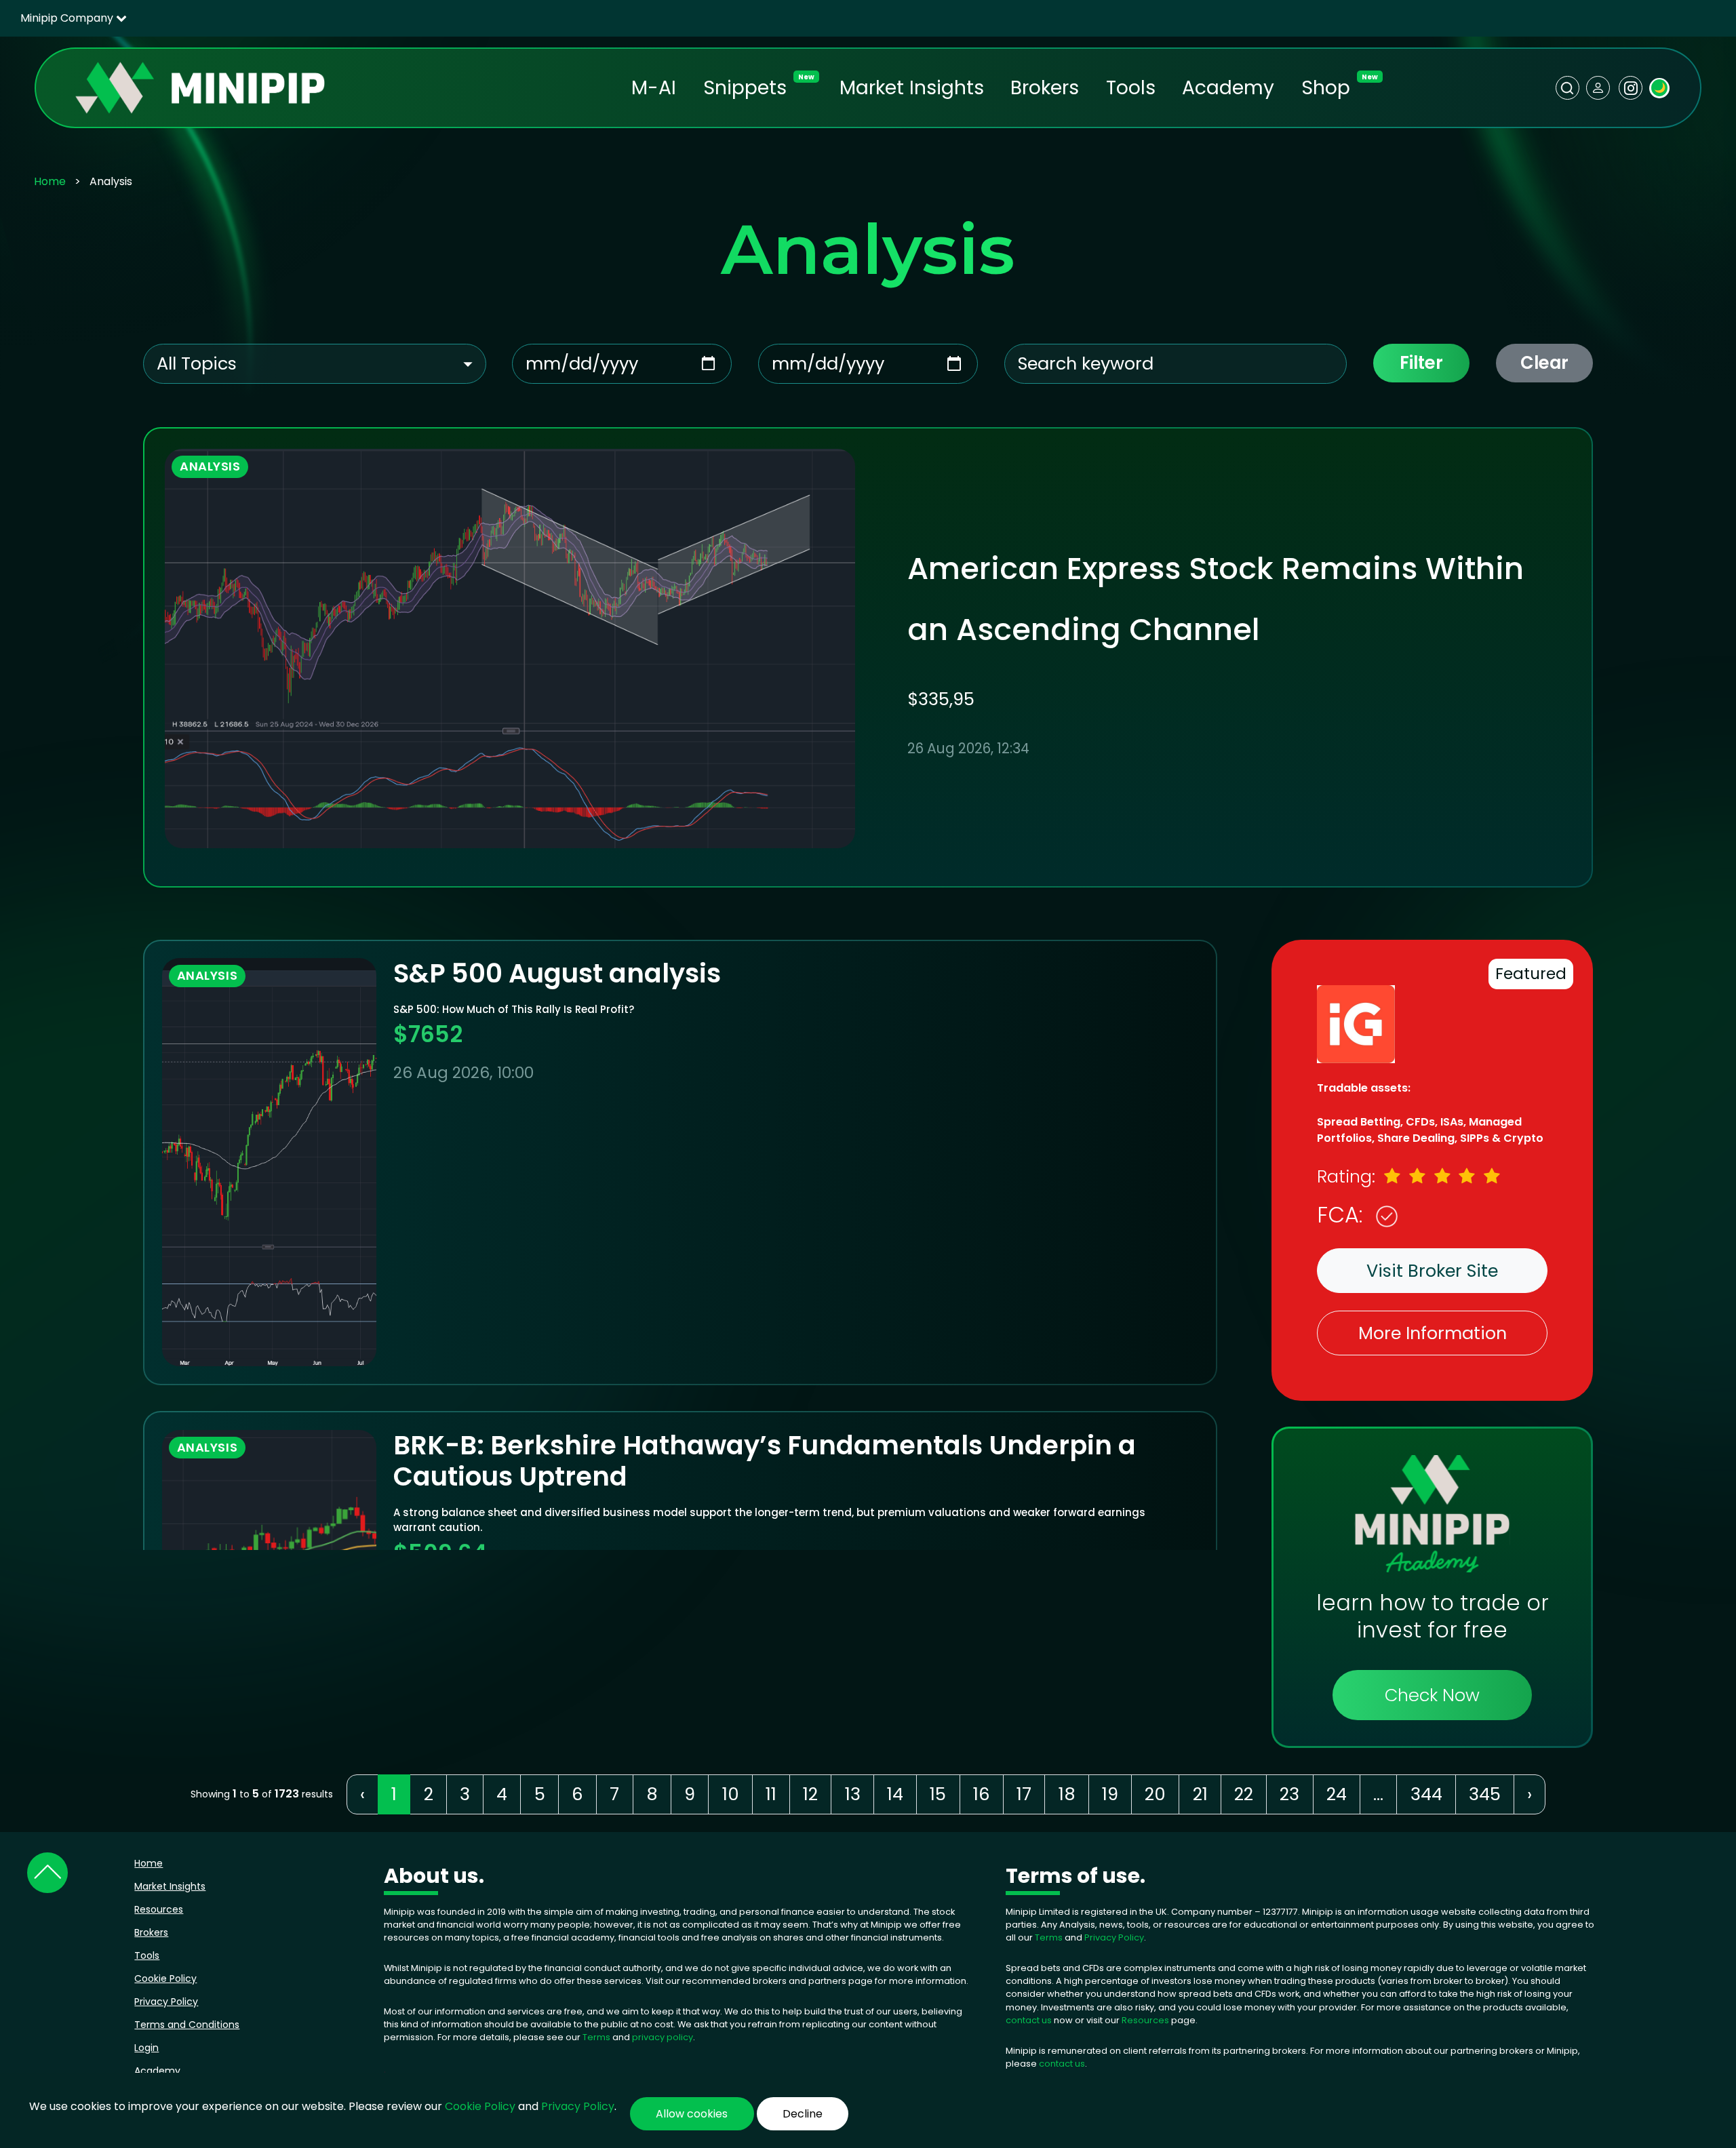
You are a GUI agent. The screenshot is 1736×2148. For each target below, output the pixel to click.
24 (1337, 1794)
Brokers (1045, 87)
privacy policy (663, 2037)
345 (1485, 1794)
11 (771, 1794)
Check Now (1432, 1695)
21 (1200, 1794)
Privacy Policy (166, 2002)
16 (982, 1794)
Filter (1421, 363)
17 (1024, 1794)
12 (810, 1794)
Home (50, 181)
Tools (1131, 87)
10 (731, 1794)
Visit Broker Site (1432, 1271)
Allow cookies (692, 2114)
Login (146, 2048)
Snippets (745, 87)
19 (1110, 1794)
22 (1244, 1794)
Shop (1326, 87)
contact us (1029, 2020)
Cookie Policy (165, 1978)
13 (853, 1794)
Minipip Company (68, 18)
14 (895, 1794)
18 (1067, 1794)
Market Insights (912, 87)
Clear (1544, 363)
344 (1426, 1794)
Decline (803, 2114)
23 (1289, 1794)
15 (938, 1794)
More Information (1433, 1333)
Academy (1228, 87)
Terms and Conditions (187, 2025)
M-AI (654, 87)
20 (1155, 1794)
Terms (597, 2037)
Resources (159, 1909)
